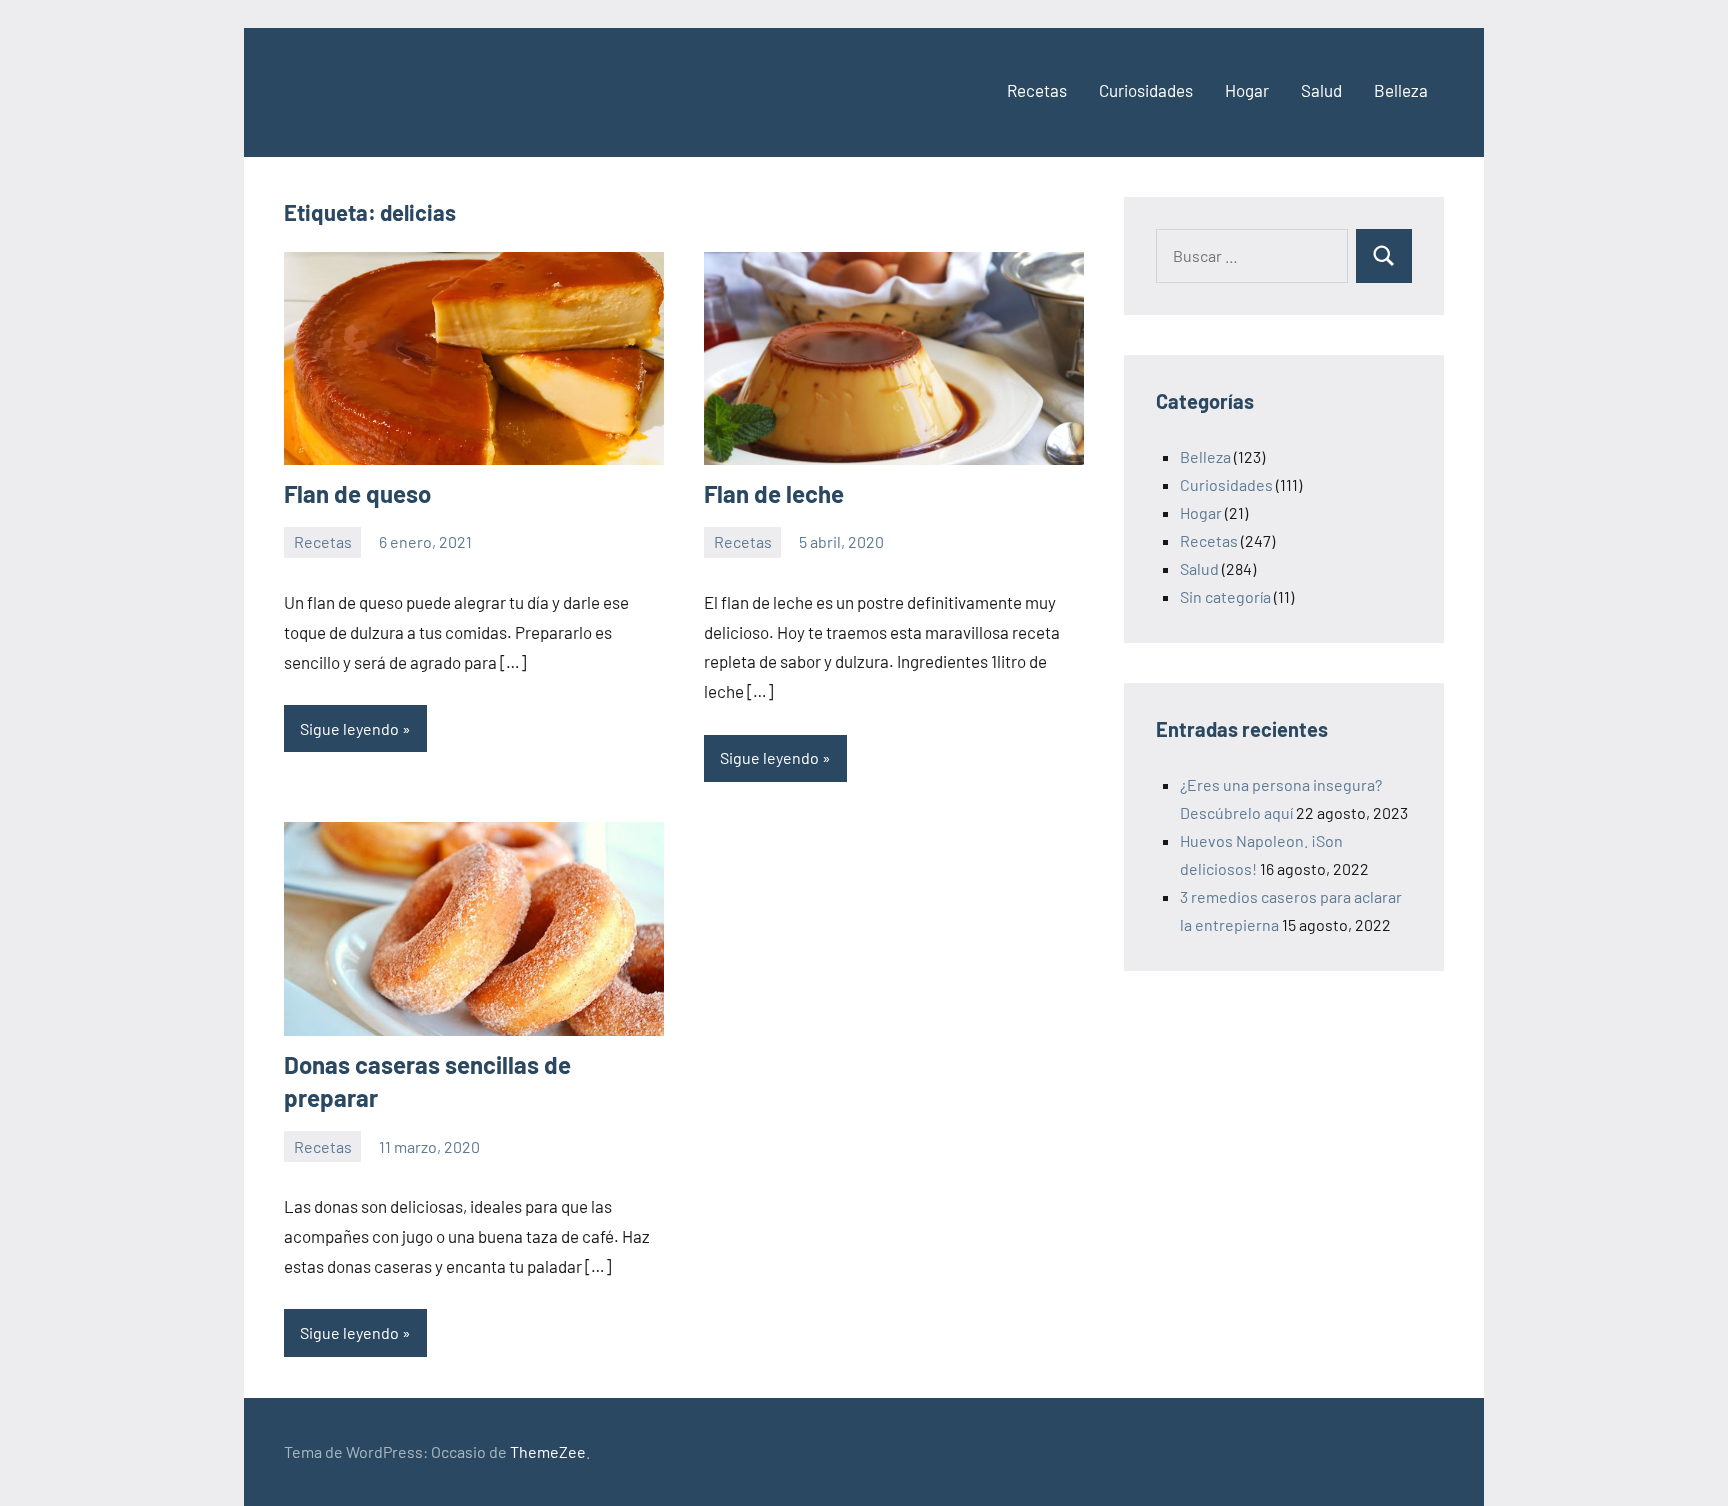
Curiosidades (1146, 90)
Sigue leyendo (349, 728)
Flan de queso (357, 493)
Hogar (1247, 90)
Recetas (1037, 90)
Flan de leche (774, 493)
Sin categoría (1225, 596)
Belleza (1401, 90)
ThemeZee (548, 1451)
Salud (1321, 90)
